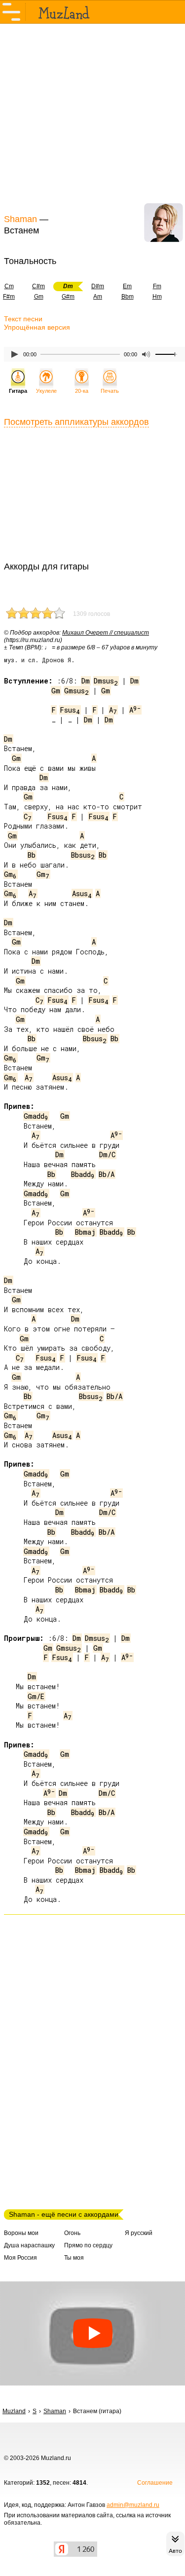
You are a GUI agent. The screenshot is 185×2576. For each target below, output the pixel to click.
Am (98, 297)
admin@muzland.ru (133, 2505)
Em (127, 286)
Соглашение (155, 2483)
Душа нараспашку (29, 2245)
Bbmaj (85, 1232)
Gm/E (36, 1696)
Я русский (139, 2233)
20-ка (82, 391)
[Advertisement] (92, 117)
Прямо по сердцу (88, 2245)
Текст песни (23, 319)
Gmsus (76, 691)
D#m (98, 286)
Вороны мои (21, 2233)
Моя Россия (20, 2258)
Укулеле (46, 391)
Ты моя (74, 2258)
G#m (68, 297)
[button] (92, 2333)
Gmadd (36, 1116)
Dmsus (106, 681)
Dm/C (107, 1155)
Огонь (72, 2233)
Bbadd (83, 1174)
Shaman (20, 219)
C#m (38, 286)
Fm (157, 286)
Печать (110, 391)
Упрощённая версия (37, 327)
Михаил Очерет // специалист (106, 633)
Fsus (70, 710)
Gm (39, 297)
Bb (32, 855)
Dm (86, 681)
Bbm (128, 297)
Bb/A (107, 1174)
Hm (157, 297)
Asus (82, 893)
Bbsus (83, 855)
